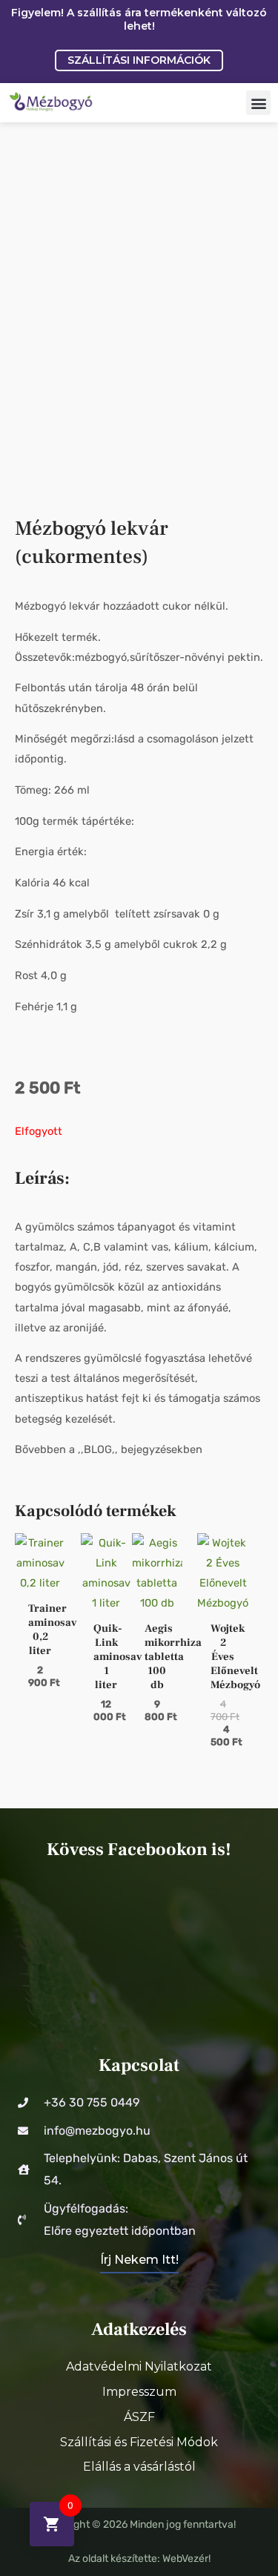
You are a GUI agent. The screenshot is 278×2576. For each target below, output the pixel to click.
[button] (258, 103)
